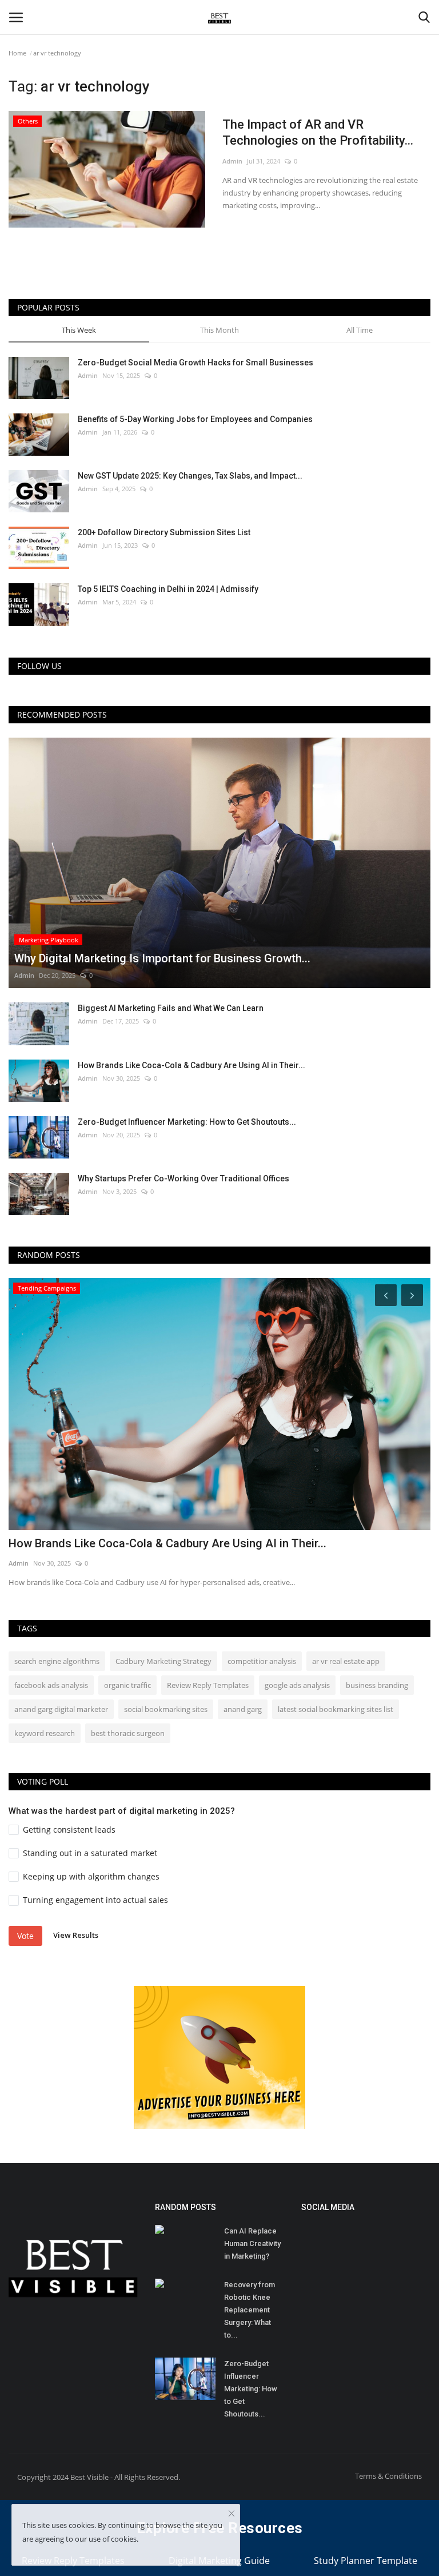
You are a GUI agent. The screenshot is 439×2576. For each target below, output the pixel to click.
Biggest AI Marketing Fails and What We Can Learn (171, 1008)
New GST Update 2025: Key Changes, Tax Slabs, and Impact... (190, 476)
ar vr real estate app (346, 1661)
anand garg (243, 1709)
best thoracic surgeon (128, 1733)
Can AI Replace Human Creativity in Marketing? (252, 2243)
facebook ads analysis (51, 1685)
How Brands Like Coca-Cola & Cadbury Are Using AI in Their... (191, 1065)
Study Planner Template (366, 2561)
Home (17, 53)
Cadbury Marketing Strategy (163, 1661)
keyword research (45, 1733)
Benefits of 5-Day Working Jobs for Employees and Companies (195, 419)
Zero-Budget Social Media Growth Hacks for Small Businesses (195, 363)
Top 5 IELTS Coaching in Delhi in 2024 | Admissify (168, 589)
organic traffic (127, 1685)
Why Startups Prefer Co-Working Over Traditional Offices (183, 1178)
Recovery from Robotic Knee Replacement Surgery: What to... (250, 2310)
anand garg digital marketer (61, 1709)
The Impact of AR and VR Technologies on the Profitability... (318, 132)
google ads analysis (297, 1685)
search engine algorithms (57, 1661)
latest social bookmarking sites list (336, 1709)
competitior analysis (262, 1661)
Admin (232, 161)
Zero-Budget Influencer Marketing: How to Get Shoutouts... (187, 1122)
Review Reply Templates (208, 1685)
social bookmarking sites (166, 1709)
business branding (377, 1685)
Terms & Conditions (388, 2476)
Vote (25, 1936)
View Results (76, 1935)
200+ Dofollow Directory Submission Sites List (164, 532)
